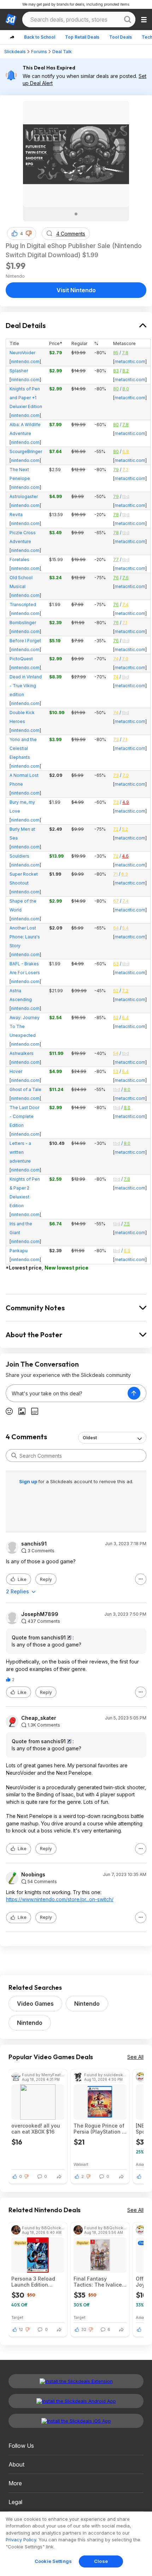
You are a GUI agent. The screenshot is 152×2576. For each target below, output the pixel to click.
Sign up (29, 1481)
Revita (16, 515)
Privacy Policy (21, 2540)
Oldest (90, 1438)
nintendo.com (25, 361)
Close (101, 2561)
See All (135, 2057)
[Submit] (14, 1456)
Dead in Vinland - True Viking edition (26, 686)
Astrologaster (24, 496)
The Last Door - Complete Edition (24, 1116)
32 (84, 2329)
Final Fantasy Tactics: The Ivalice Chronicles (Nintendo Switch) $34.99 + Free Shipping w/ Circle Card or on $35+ (100, 2282)
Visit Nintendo (76, 290)
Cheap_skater (39, 1718)
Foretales (19, 560)
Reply (46, 1579)
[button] (29, 233)
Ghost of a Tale (25, 1089)
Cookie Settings (53, 2561)
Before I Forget (25, 641)
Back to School (40, 37)
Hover (16, 1071)
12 (21, 2329)
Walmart (81, 2164)
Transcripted (23, 605)
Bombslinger (23, 623)
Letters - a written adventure (20, 1152)
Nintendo (87, 2004)
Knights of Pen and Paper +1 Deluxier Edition (26, 398)
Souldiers (19, 856)
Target (17, 2317)
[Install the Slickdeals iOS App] (76, 2421)
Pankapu (19, 1251)
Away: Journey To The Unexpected (25, 1026)
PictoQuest (21, 659)
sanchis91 (34, 1544)
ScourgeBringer (26, 451)
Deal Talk (62, 52)
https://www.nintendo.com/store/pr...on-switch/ (60, 1899)
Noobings (33, 1875)
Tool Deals (121, 37)
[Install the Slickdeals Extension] (76, 2381)
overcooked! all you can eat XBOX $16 (36, 2129)
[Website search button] (128, 19)
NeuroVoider (22, 353)
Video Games (35, 2004)
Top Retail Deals (82, 37)
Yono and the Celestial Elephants (23, 748)
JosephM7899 (40, 1614)
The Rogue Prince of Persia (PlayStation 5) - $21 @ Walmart (100, 2129)
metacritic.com (130, 361)
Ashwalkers (22, 1053)
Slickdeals (15, 52)
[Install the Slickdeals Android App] (76, 2401)
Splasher (19, 371)
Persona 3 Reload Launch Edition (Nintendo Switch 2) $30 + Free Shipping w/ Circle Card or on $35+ (36, 2282)
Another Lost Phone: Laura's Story (25, 937)
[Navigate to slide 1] (76, 214)
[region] (76, 2544)
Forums (39, 52)
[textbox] (67, 1393)
